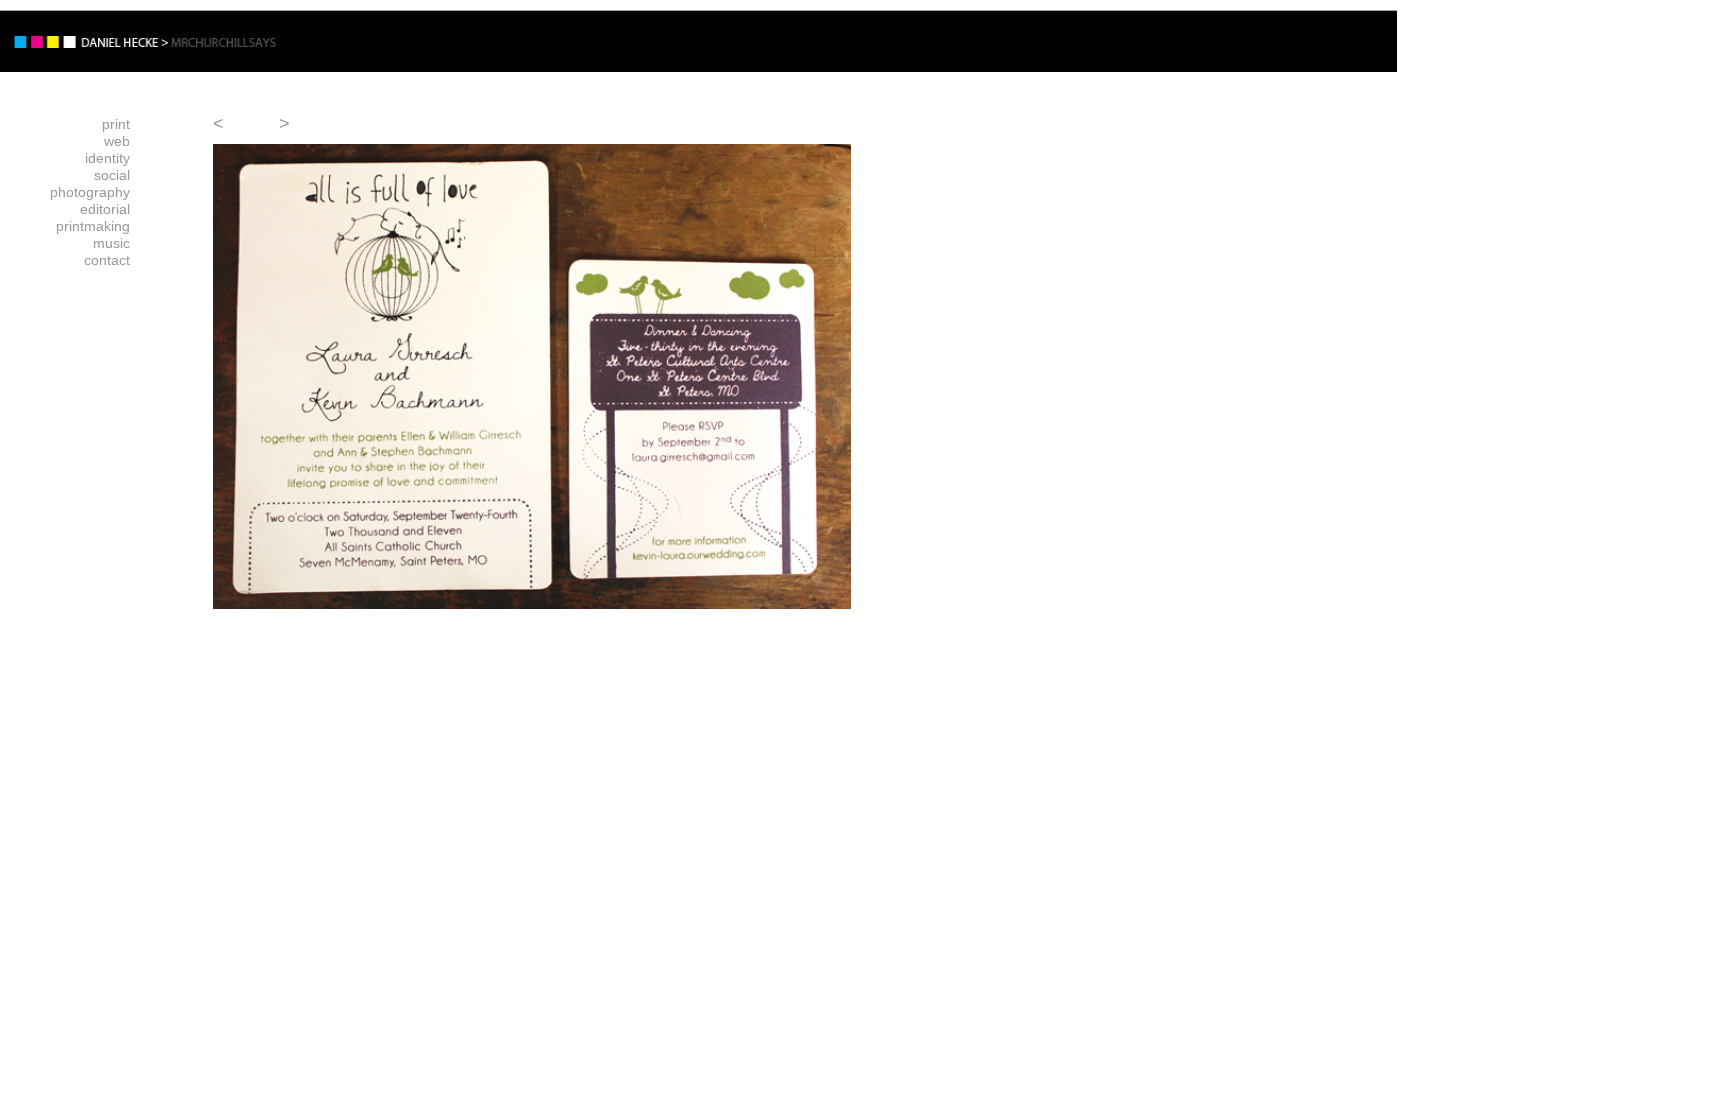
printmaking (93, 226)
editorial (105, 209)
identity (107, 158)
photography (90, 192)
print (116, 124)
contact (107, 260)
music (111, 243)
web (117, 141)
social (112, 175)
